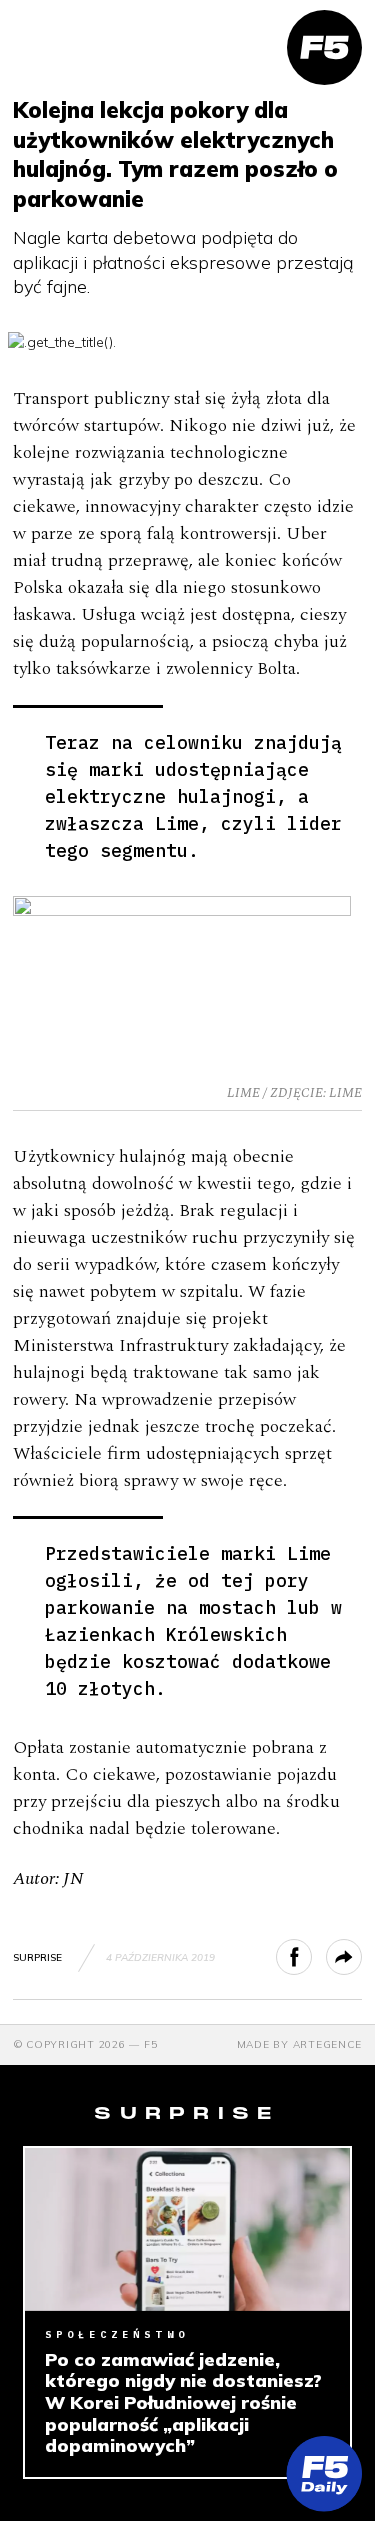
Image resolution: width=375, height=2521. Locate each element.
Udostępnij (311, 1957)
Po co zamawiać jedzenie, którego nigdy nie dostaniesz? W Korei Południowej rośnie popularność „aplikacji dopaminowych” (183, 2403)
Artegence (327, 2044)
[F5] (324, 47)
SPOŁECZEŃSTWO (116, 2334)
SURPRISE (37, 1957)
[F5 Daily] (324, 2473)
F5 (151, 2044)
